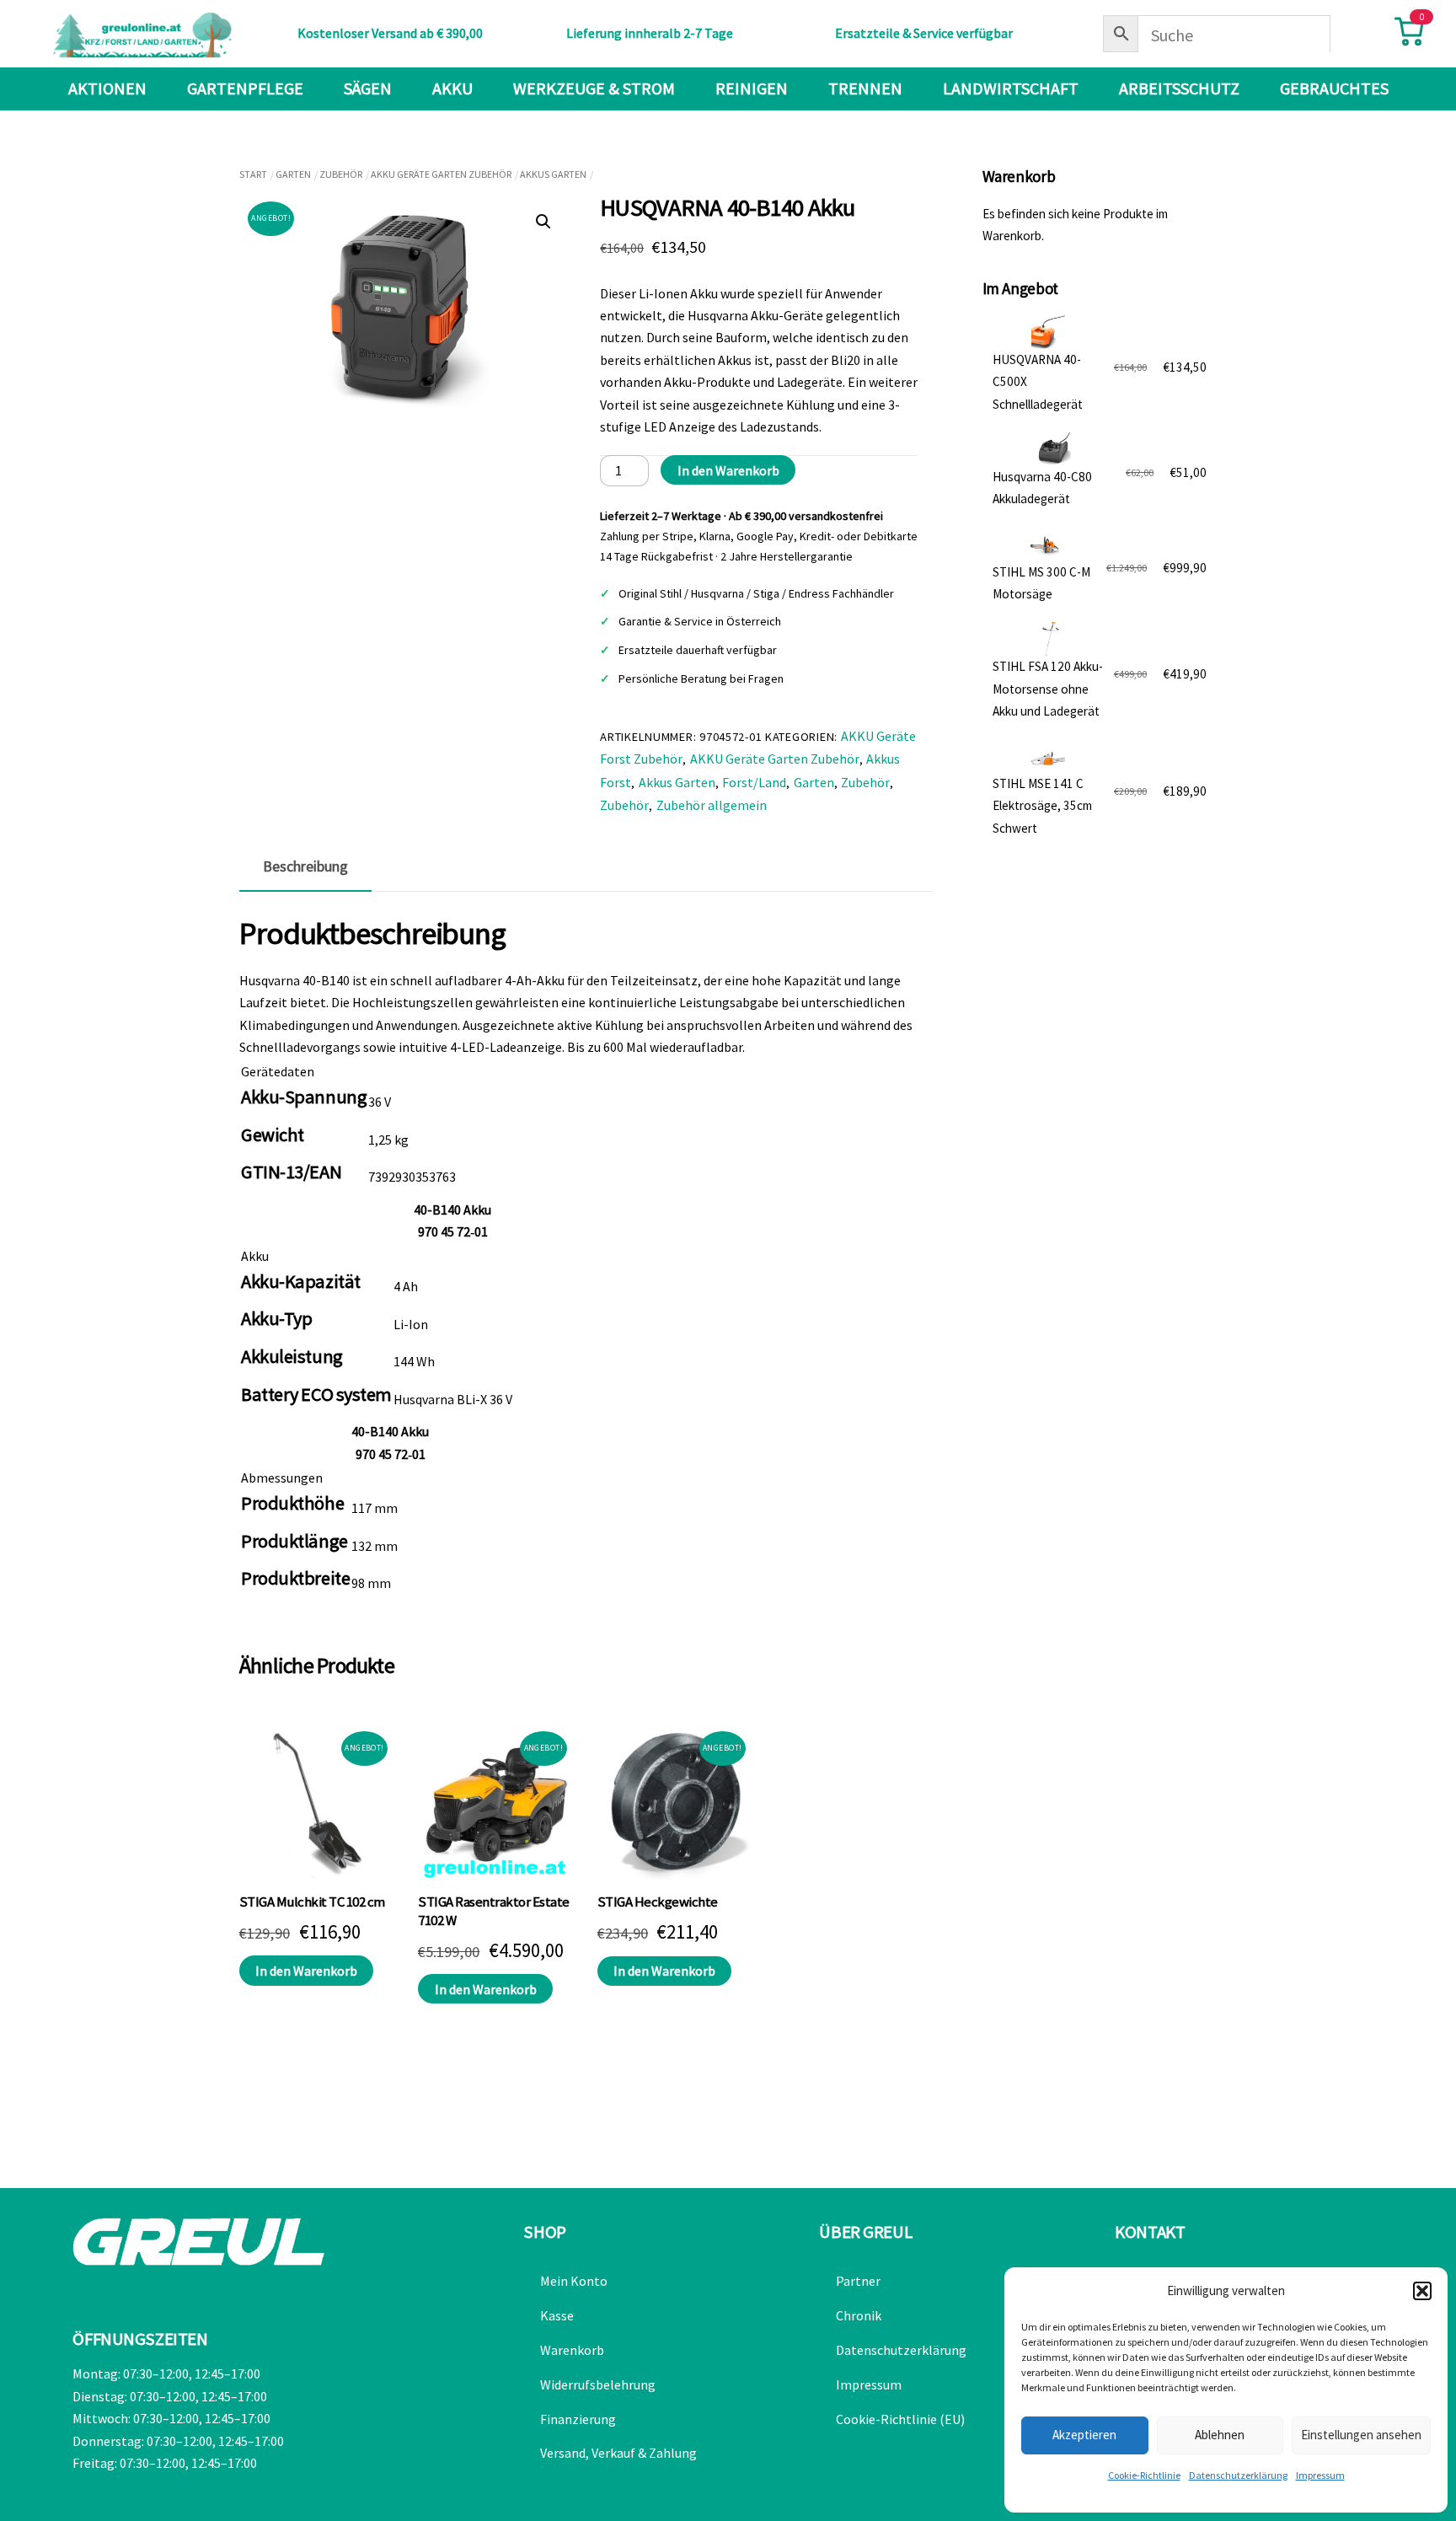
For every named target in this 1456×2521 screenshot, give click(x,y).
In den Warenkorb (728, 470)
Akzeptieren (1084, 2435)
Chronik (859, 2315)
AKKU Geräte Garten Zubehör (441, 174)
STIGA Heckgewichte (658, 1902)
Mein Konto (574, 2281)
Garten (293, 174)
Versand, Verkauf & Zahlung (618, 2453)
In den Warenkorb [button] (306, 1971)
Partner (858, 2281)
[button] (1422, 2291)
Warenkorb (572, 2350)
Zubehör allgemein (712, 805)
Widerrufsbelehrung (598, 2384)
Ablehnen (1220, 2435)
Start (253, 174)
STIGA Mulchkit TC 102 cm (312, 1902)
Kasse (557, 2315)
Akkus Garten (553, 174)
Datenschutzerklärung (1238, 2475)
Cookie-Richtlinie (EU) (900, 2419)
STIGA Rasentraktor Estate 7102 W (493, 1911)
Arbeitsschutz (1179, 88)
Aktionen (107, 88)
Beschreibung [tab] (305, 866)
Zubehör (341, 174)
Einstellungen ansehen (1361, 2435)
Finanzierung (578, 2419)
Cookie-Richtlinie (1144, 2475)
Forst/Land (754, 782)
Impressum (1320, 2475)
